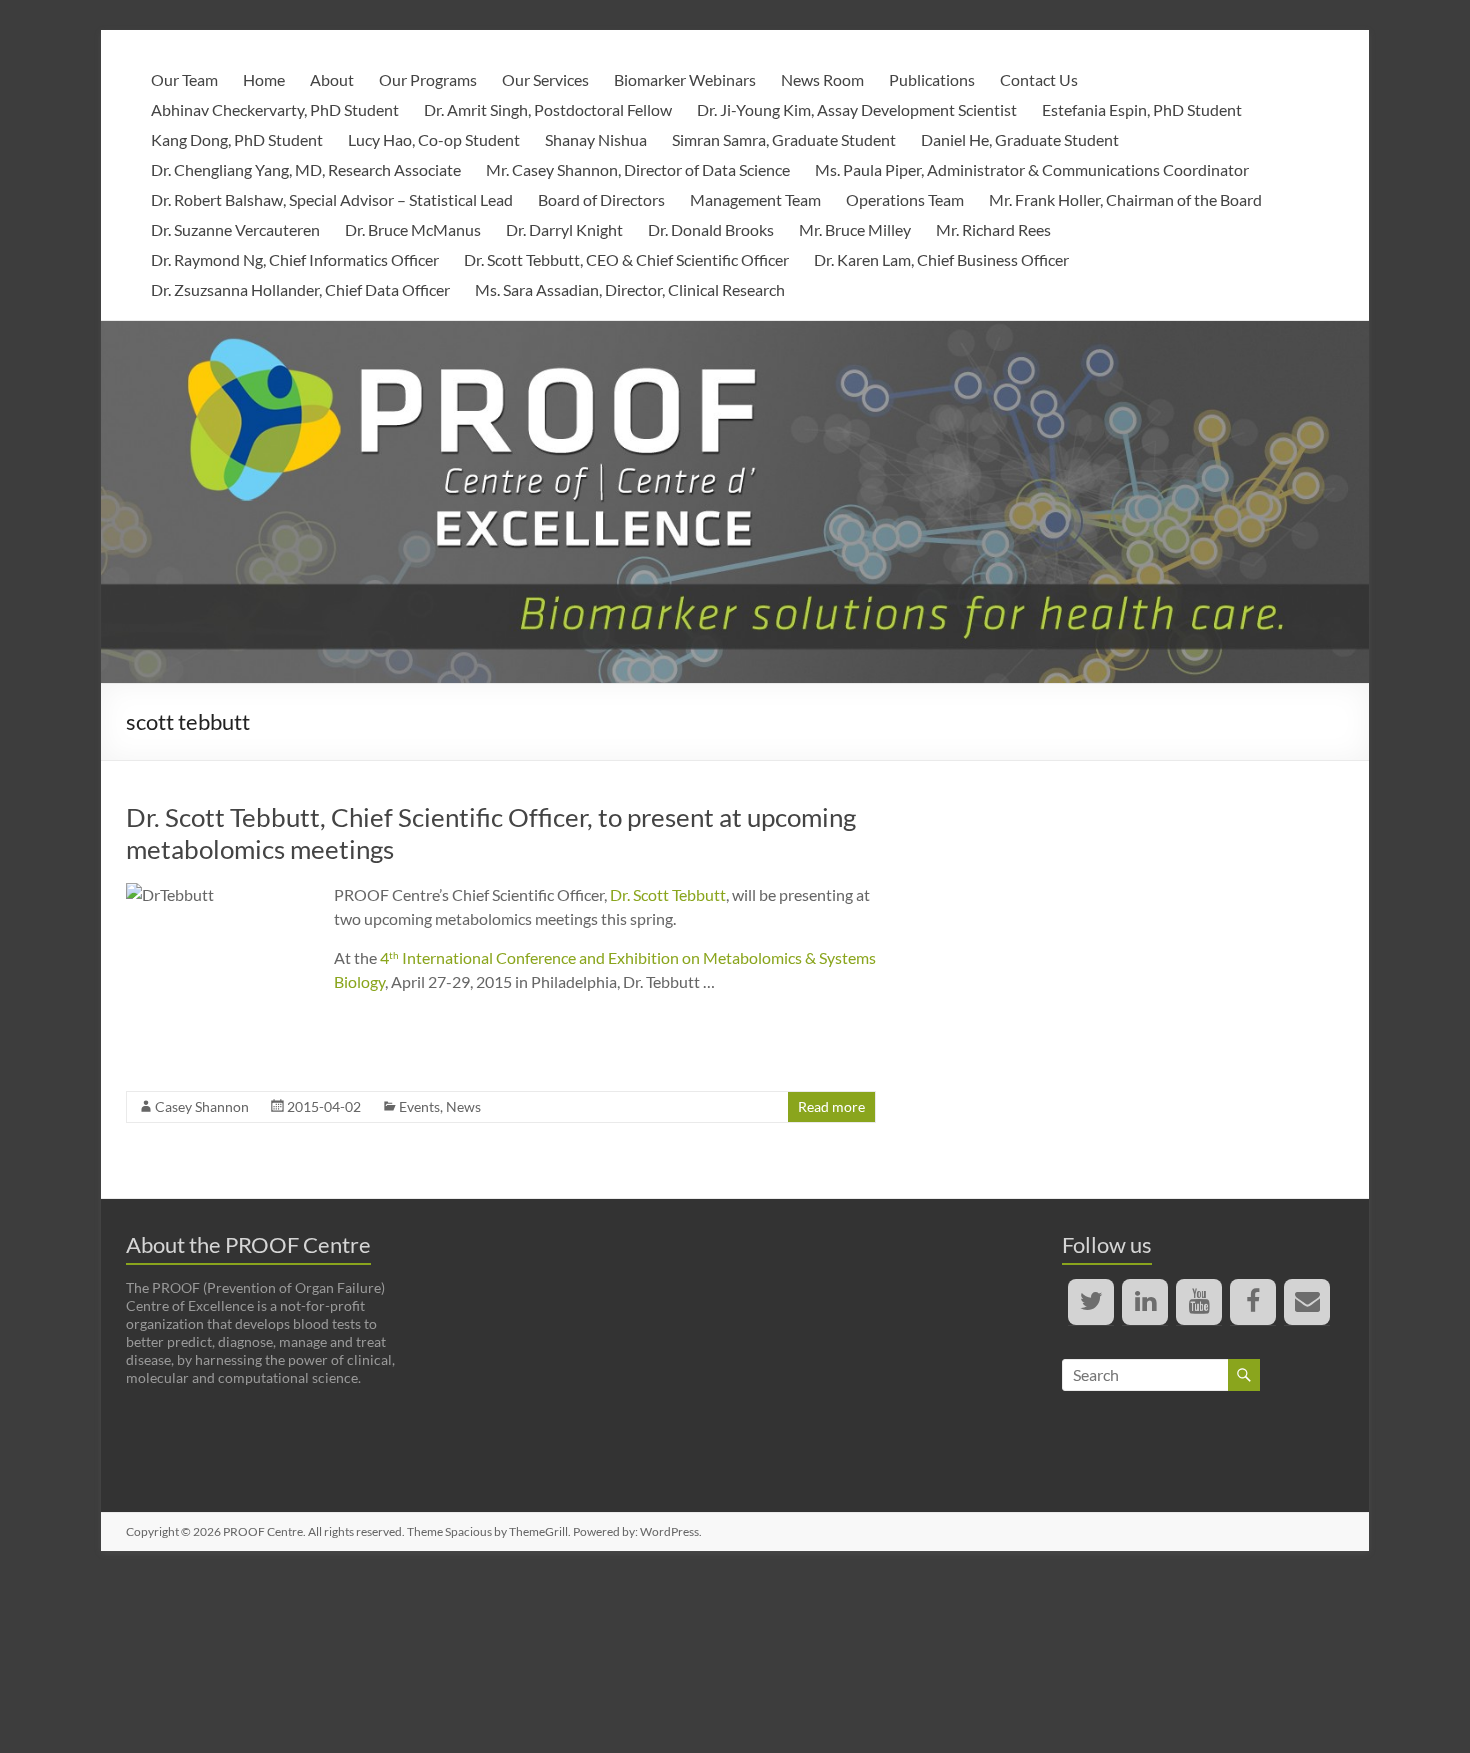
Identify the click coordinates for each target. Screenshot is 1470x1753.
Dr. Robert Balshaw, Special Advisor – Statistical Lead (332, 199)
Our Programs (428, 79)
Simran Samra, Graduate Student (784, 139)
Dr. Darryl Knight (564, 229)
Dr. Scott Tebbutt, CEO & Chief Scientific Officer (626, 259)
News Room (822, 79)
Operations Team (905, 199)
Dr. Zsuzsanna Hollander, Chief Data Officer (300, 289)
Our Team (184, 79)
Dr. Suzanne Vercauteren (235, 229)
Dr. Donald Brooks (711, 229)
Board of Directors (601, 199)
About (332, 79)
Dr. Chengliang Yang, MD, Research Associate (306, 169)
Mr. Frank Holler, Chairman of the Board (1125, 199)
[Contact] (1307, 1302)
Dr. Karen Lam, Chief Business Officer (941, 259)
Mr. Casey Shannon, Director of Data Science (638, 169)
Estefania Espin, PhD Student (1142, 109)
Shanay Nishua (596, 139)
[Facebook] (1253, 1302)
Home (264, 79)
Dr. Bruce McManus (413, 229)
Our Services (545, 79)
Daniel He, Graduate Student (1020, 139)
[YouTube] (1199, 1302)
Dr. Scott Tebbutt (668, 894)
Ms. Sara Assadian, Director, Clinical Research (630, 289)
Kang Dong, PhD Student (237, 139)
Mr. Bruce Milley (855, 229)
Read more (831, 1106)
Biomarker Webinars (685, 79)
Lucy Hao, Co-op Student (434, 139)
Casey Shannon (202, 1106)
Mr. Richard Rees (993, 229)
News (463, 1106)
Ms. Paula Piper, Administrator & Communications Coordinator (1032, 169)
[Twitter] (1091, 1302)
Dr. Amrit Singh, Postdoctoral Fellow (548, 109)
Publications (932, 79)
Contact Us (1039, 79)
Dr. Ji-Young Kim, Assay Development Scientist (857, 109)
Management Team (755, 199)
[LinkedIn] (1145, 1302)
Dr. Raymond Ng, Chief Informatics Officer (295, 259)
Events (419, 1106)
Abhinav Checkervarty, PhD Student (275, 109)
